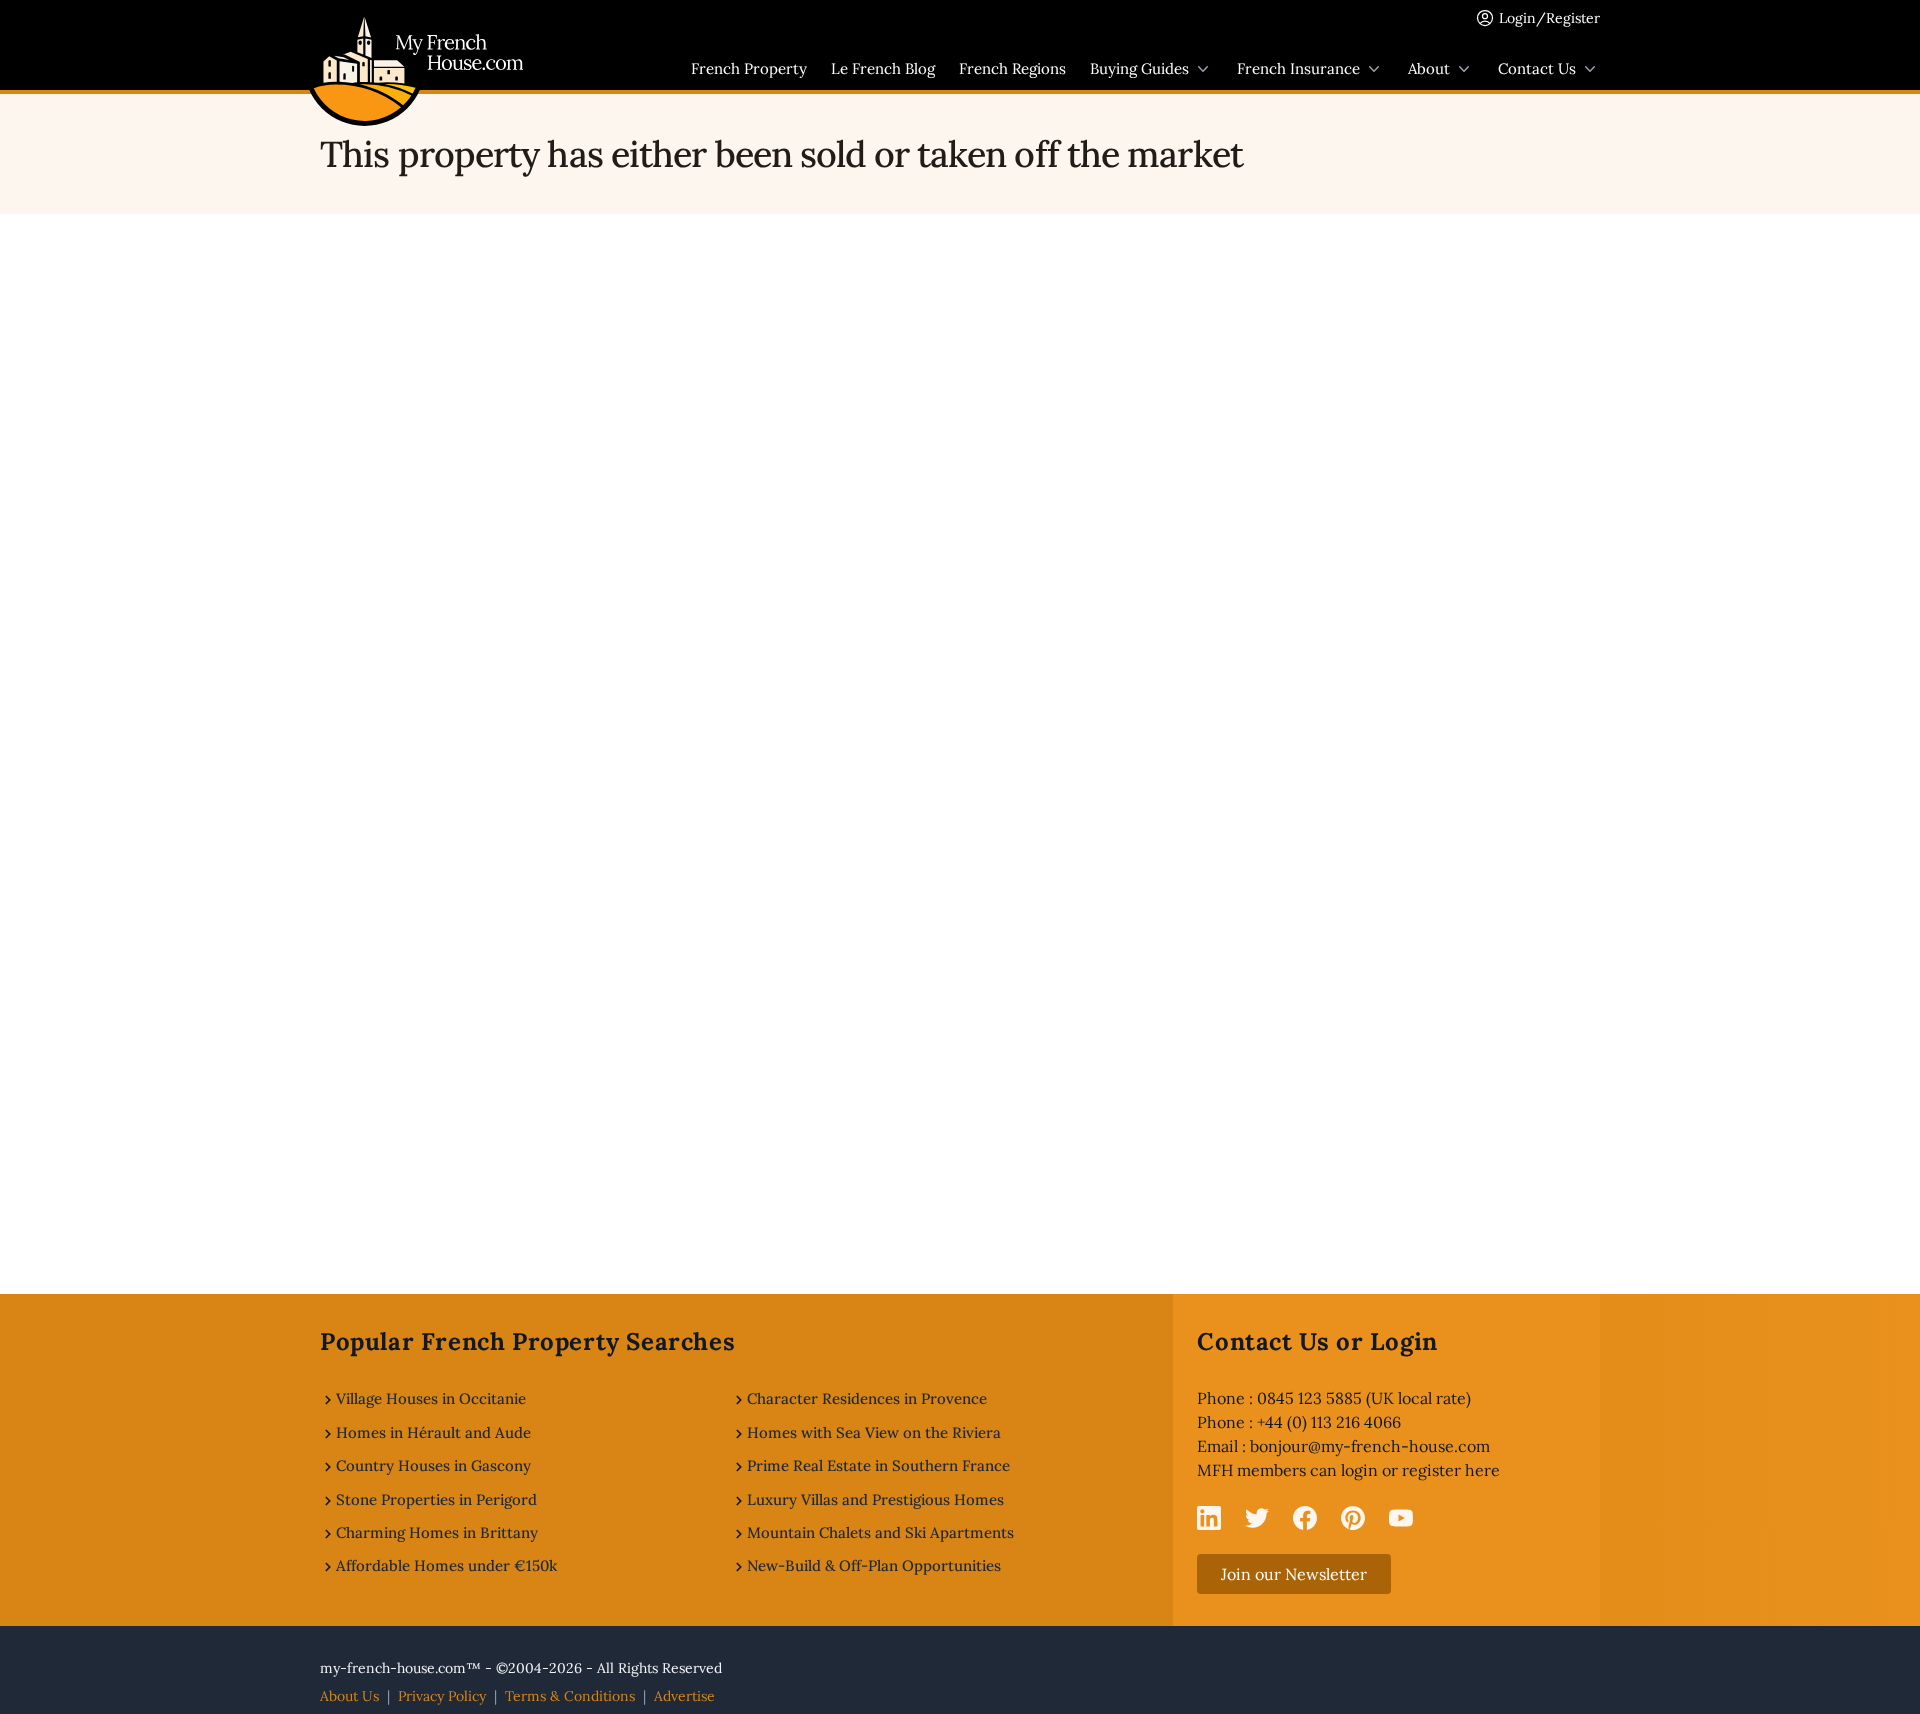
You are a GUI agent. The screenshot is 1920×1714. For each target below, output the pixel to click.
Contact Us (1537, 68)
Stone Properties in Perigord (436, 1499)
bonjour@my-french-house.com (1370, 1446)
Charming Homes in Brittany (437, 1532)
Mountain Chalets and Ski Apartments (880, 1532)
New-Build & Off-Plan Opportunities (874, 1565)
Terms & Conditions (570, 1696)
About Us (349, 1696)
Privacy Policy (442, 1696)
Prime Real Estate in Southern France (878, 1465)
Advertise (684, 1696)
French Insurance (1298, 68)
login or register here (1420, 1470)
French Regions (1012, 68)
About (1429, 68)
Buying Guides (1139, 68)
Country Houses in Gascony (433, 1465)
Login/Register (1549, 18)
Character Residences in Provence (867, 1398)
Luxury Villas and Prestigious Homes (875, 1499)
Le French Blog (883, 68)
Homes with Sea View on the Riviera (874, 1432)
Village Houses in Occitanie (431, 1398)
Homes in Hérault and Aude (433, 1432)
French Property (749, 68)
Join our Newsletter (1294, 1574)
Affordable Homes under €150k (446, 1565)
